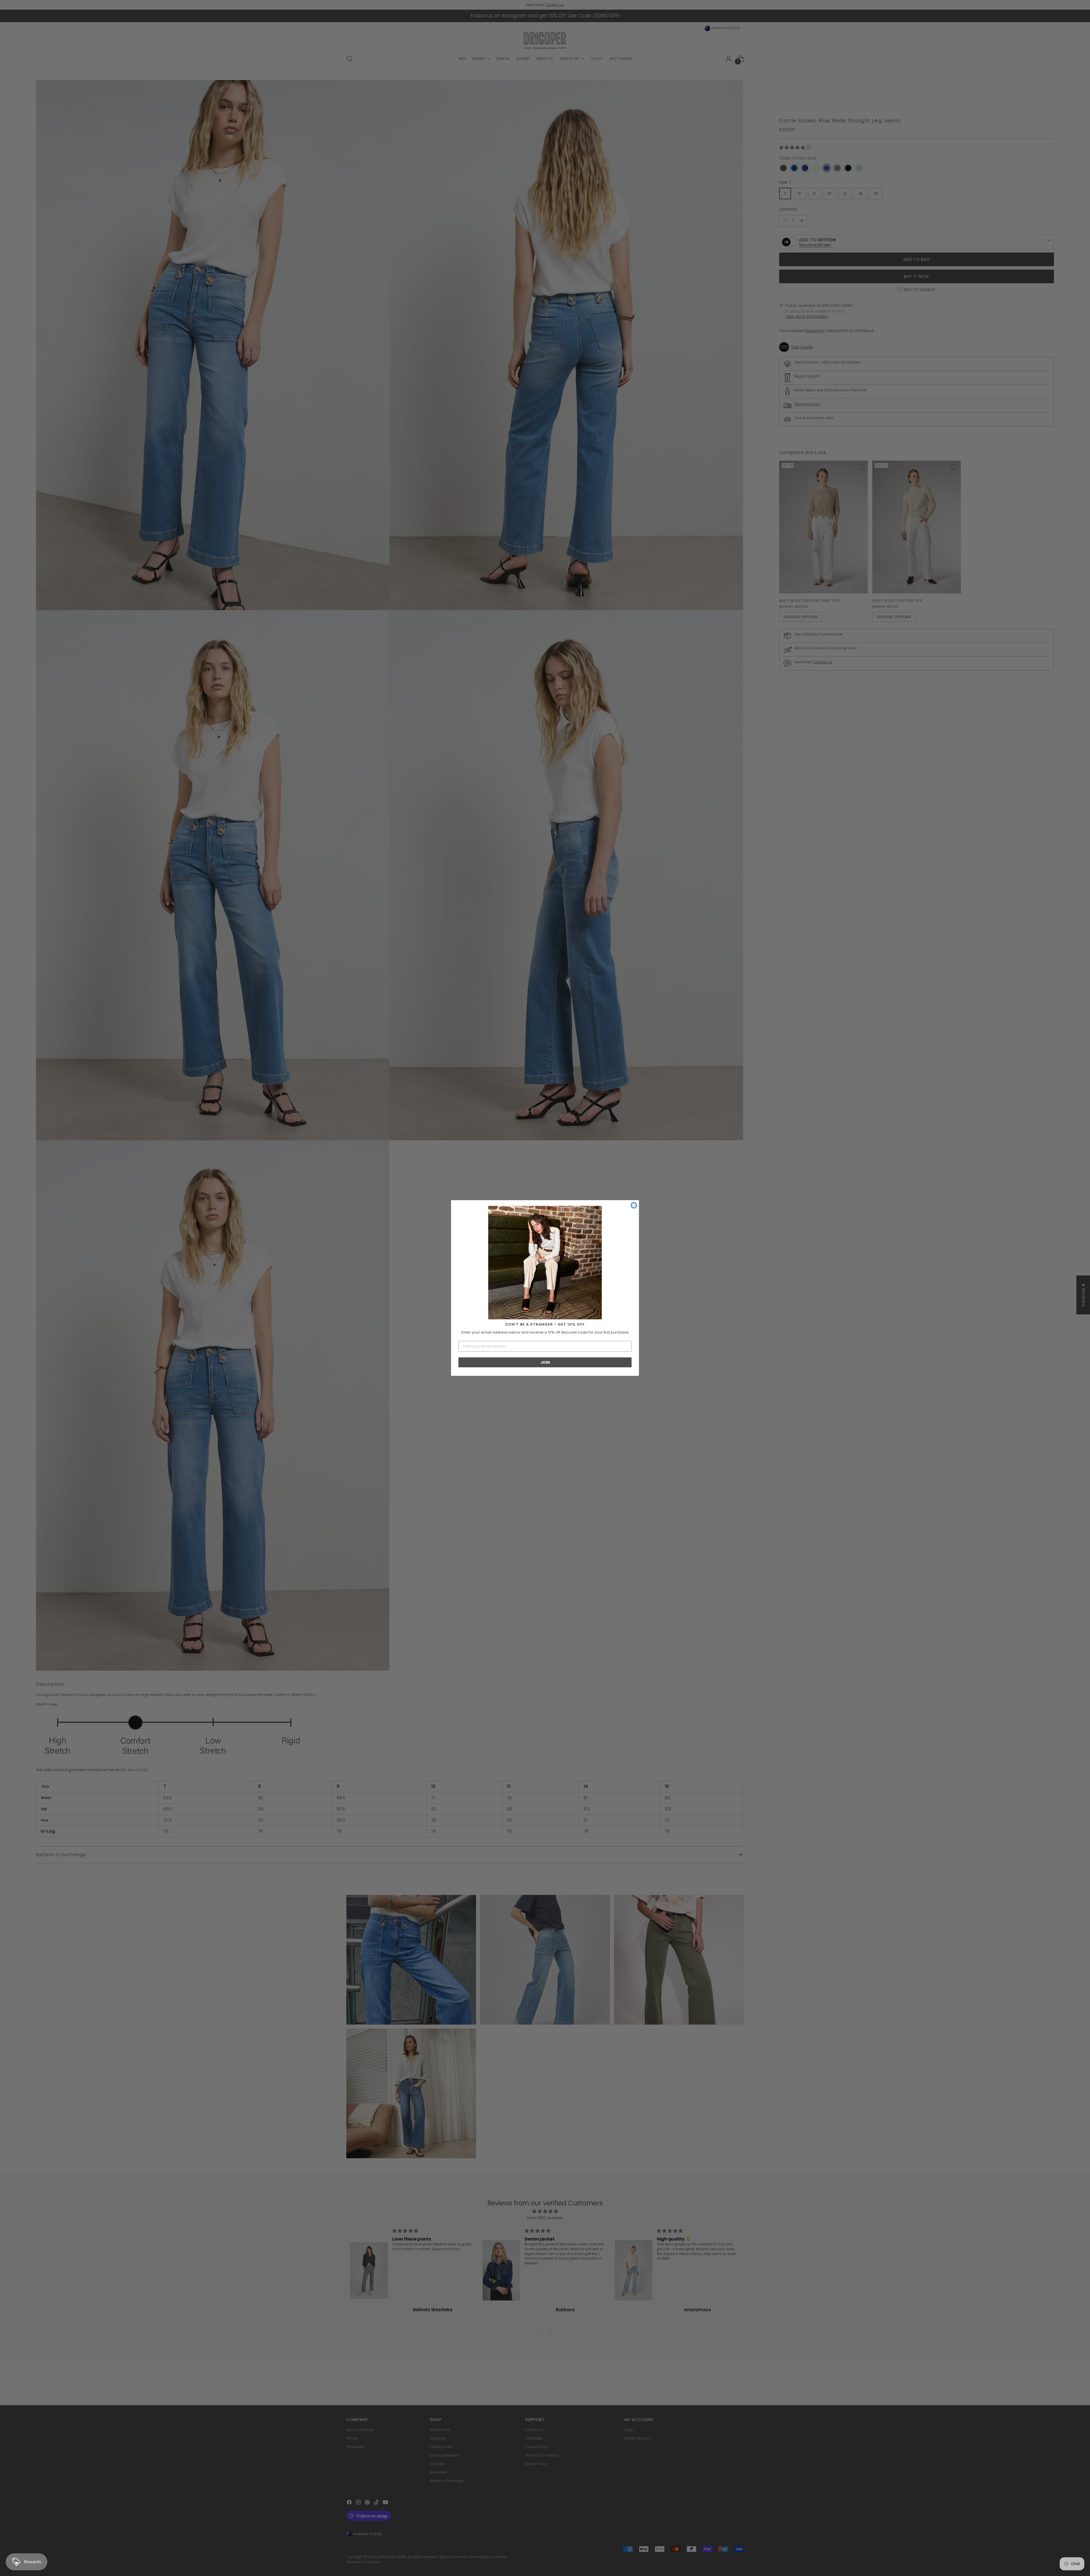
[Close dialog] (634, 1205)
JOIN (545, 1362)
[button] (545, 1263)
